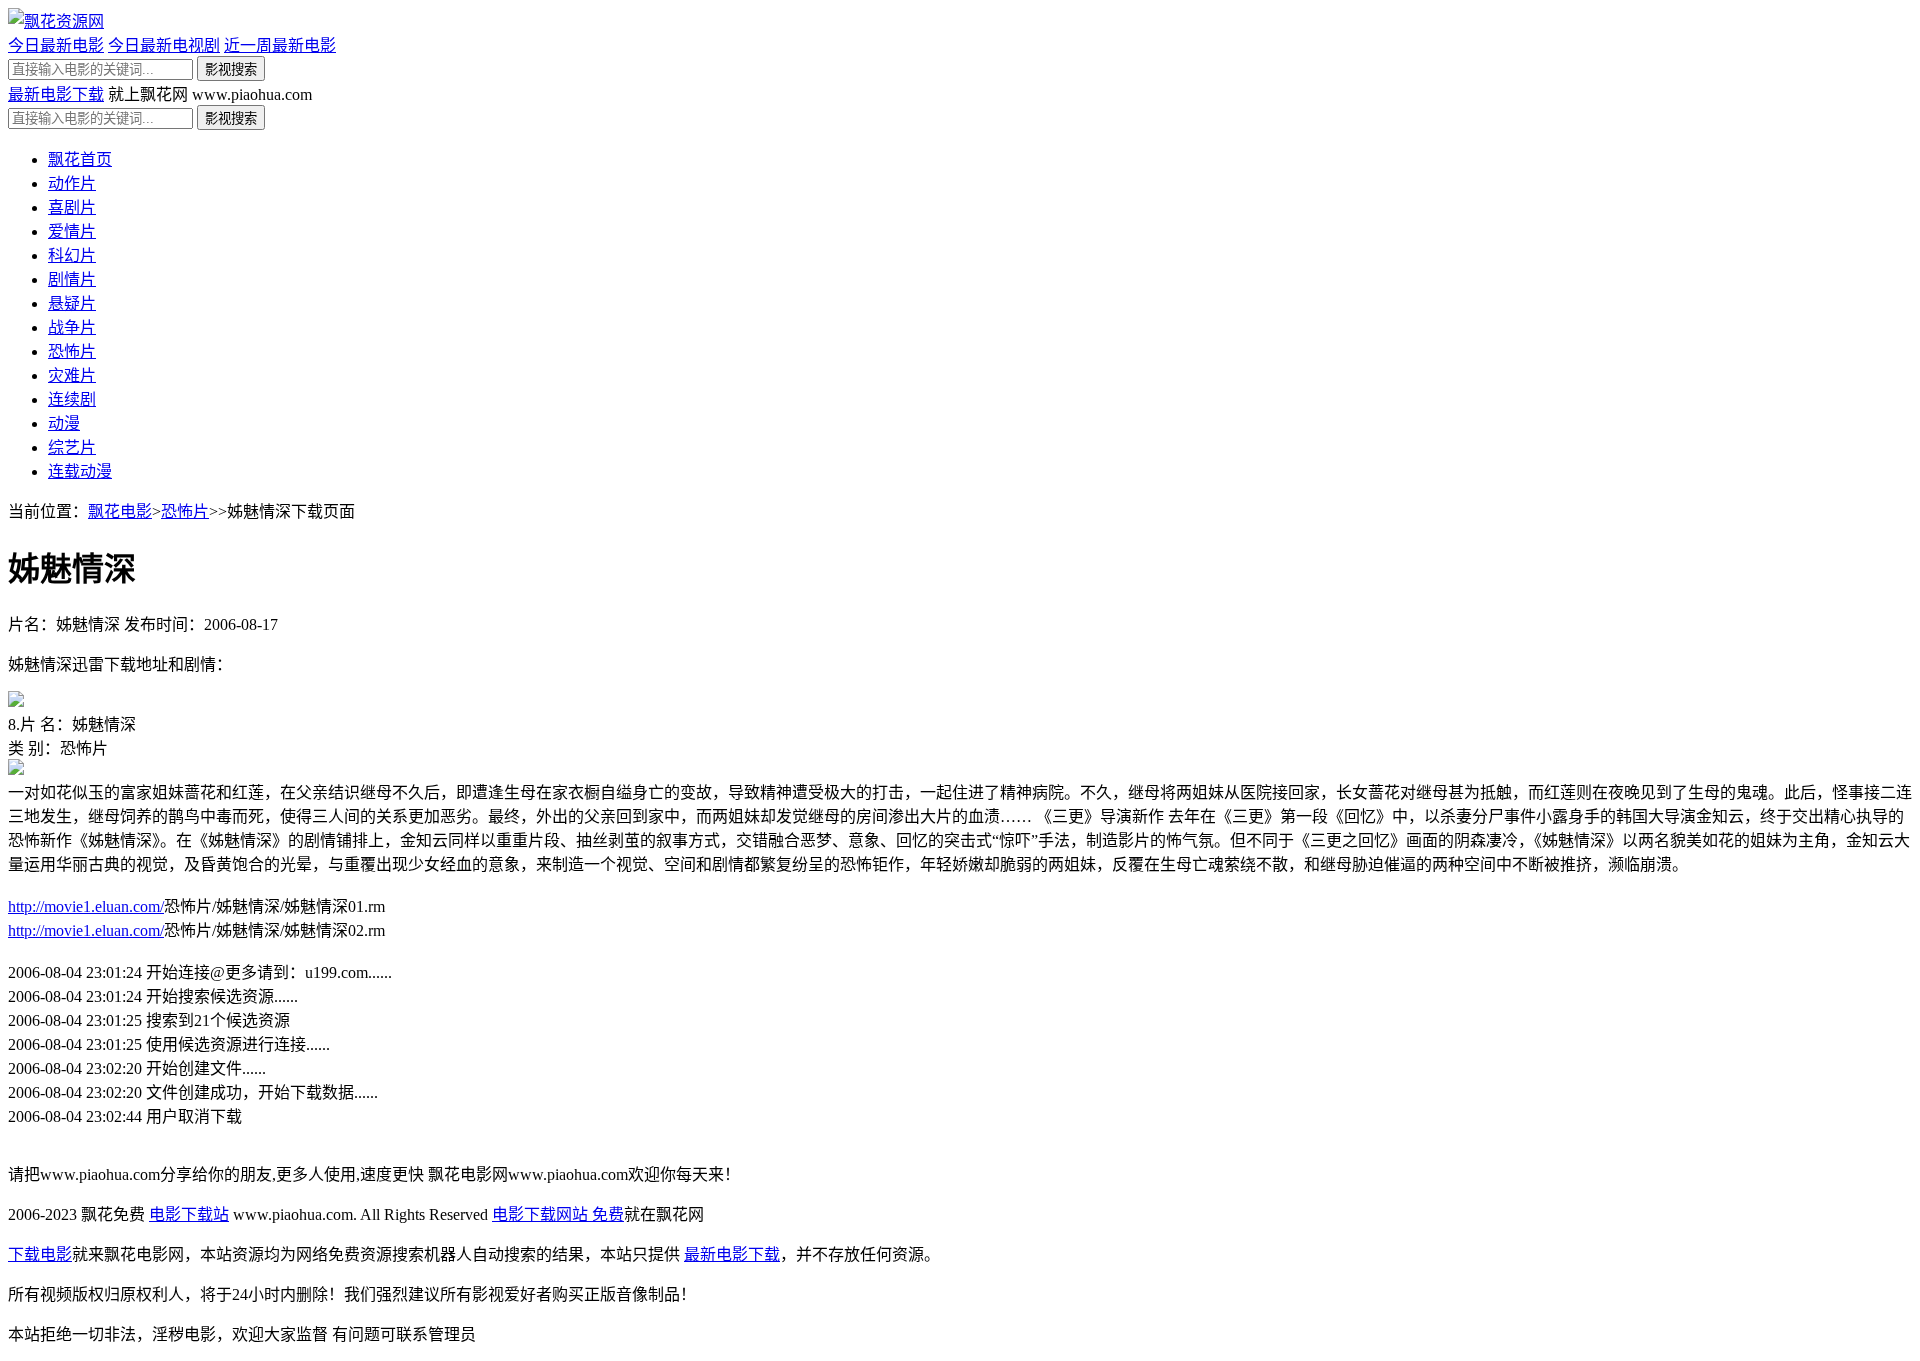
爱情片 (72, 231)
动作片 (72, 183)
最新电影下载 (56, 94)
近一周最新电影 (280, 45)
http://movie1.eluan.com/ (86, 906)
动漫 (64, 423)
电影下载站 (189, 1214)
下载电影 (40, 1254)
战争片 (72, 327)
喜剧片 (72, 207)
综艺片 (72, 447)
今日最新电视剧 (164, 45)
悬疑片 (72, 303)
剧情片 (72, 279)
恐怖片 (72, 351)
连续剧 (72, 399)
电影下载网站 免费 (558, 1214)
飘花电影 (120, 511)
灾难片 (72, 375)
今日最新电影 (56, 45)
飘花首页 (80, 159)
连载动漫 (80, 471)
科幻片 (72, 255)
